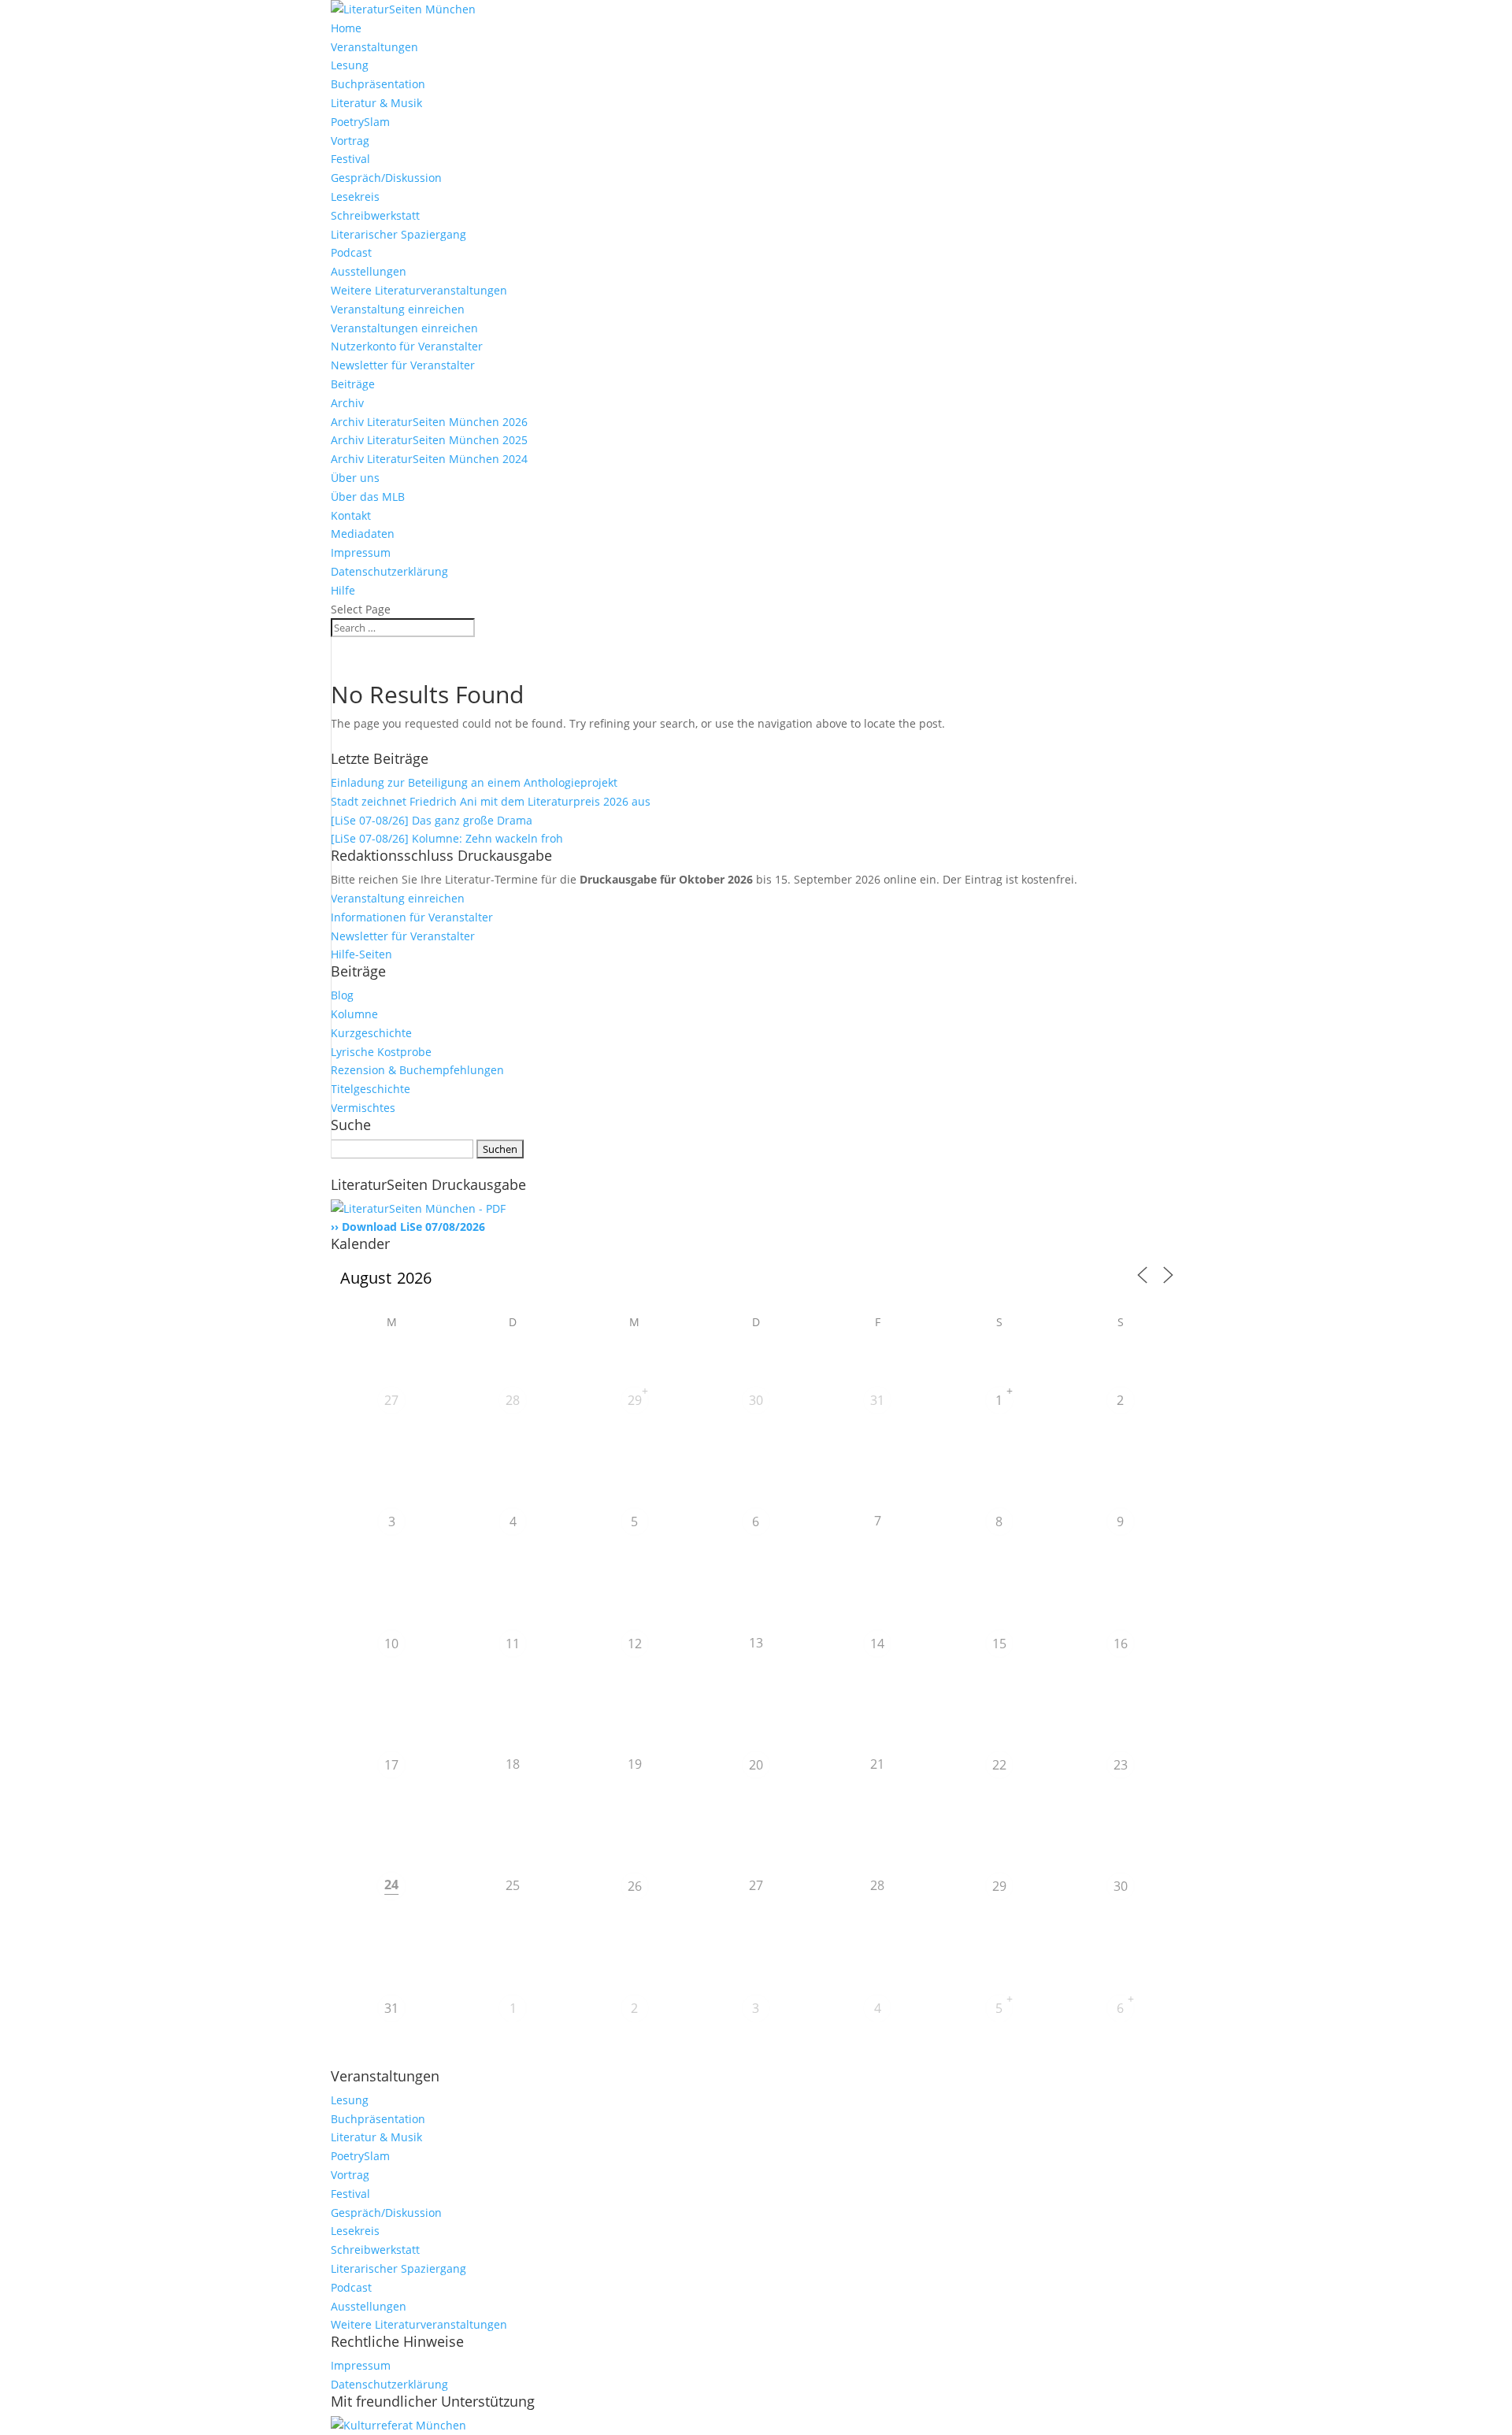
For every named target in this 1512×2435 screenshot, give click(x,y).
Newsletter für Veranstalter (403, 365)
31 (877, 1400)
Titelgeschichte (371, 1089)
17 (391, 1765)
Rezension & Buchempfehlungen (417, 1070)
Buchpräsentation (378, 84)
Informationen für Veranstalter (412, 917)
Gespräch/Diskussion (386, 178)
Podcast (351, 252)
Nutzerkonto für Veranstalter (407, 346)
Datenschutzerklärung (389, 571)
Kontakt (351, 515)
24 (391, 1885)
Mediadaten (363, 534)
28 (513, 1400)
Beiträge (353, 384)
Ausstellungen (369, 271)
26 (635, 1886)
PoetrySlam (360, 122)
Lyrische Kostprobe (381, 1052)
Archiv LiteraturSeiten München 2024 (429, 459)
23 (1121, 1765)
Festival (350, 159)
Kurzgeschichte (371, 1033)
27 (391, 1400)
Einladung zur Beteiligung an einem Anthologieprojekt (474, 782)
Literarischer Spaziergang (398, 234)
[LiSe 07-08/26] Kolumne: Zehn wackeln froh (447, 838)
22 (999, 1765)
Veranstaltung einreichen (398, 309)
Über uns (355, 478)
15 (999, 1644)
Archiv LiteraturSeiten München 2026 (429, 422)
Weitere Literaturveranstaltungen (419, 290)
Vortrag (350, 141)
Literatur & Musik (376, 103)
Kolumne (354, 1014)
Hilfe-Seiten (361, 954)
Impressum (361, 552)
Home (346, 28)
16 (1121, 1644)
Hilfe (343, 590)
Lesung (350, 65)
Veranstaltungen (374, 47)
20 (756, 1765)
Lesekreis (355, 196)
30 (756, 1400)
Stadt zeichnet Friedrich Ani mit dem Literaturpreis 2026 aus (491, 801)
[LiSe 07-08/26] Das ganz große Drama (432, 820)
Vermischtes (363, 1108)
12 (635, 1644)
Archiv (347, 403)
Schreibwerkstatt (375, 215)
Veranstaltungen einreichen (404, 328)
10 (391, 1644)
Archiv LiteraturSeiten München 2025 (429, 440)
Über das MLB (368, 497)
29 (635, 1400)
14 (877, 1644)
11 (513, 1644)
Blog (342, 995)
